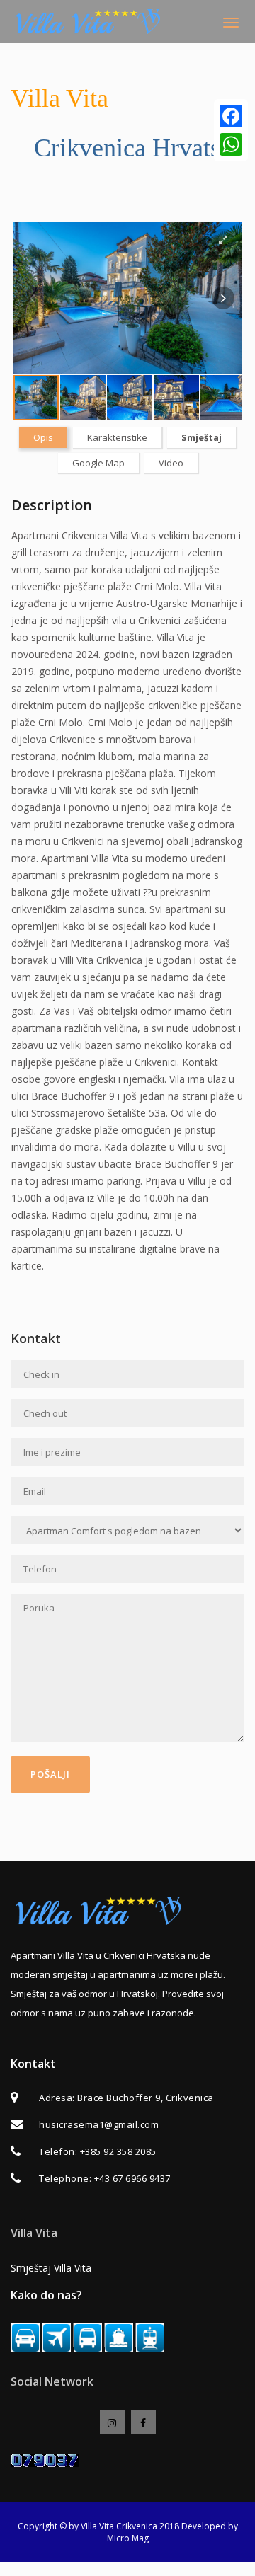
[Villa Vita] (91, 22)
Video (171, 463)
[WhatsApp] (231, 144)
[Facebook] (231, 116)
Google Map (98, 463)
